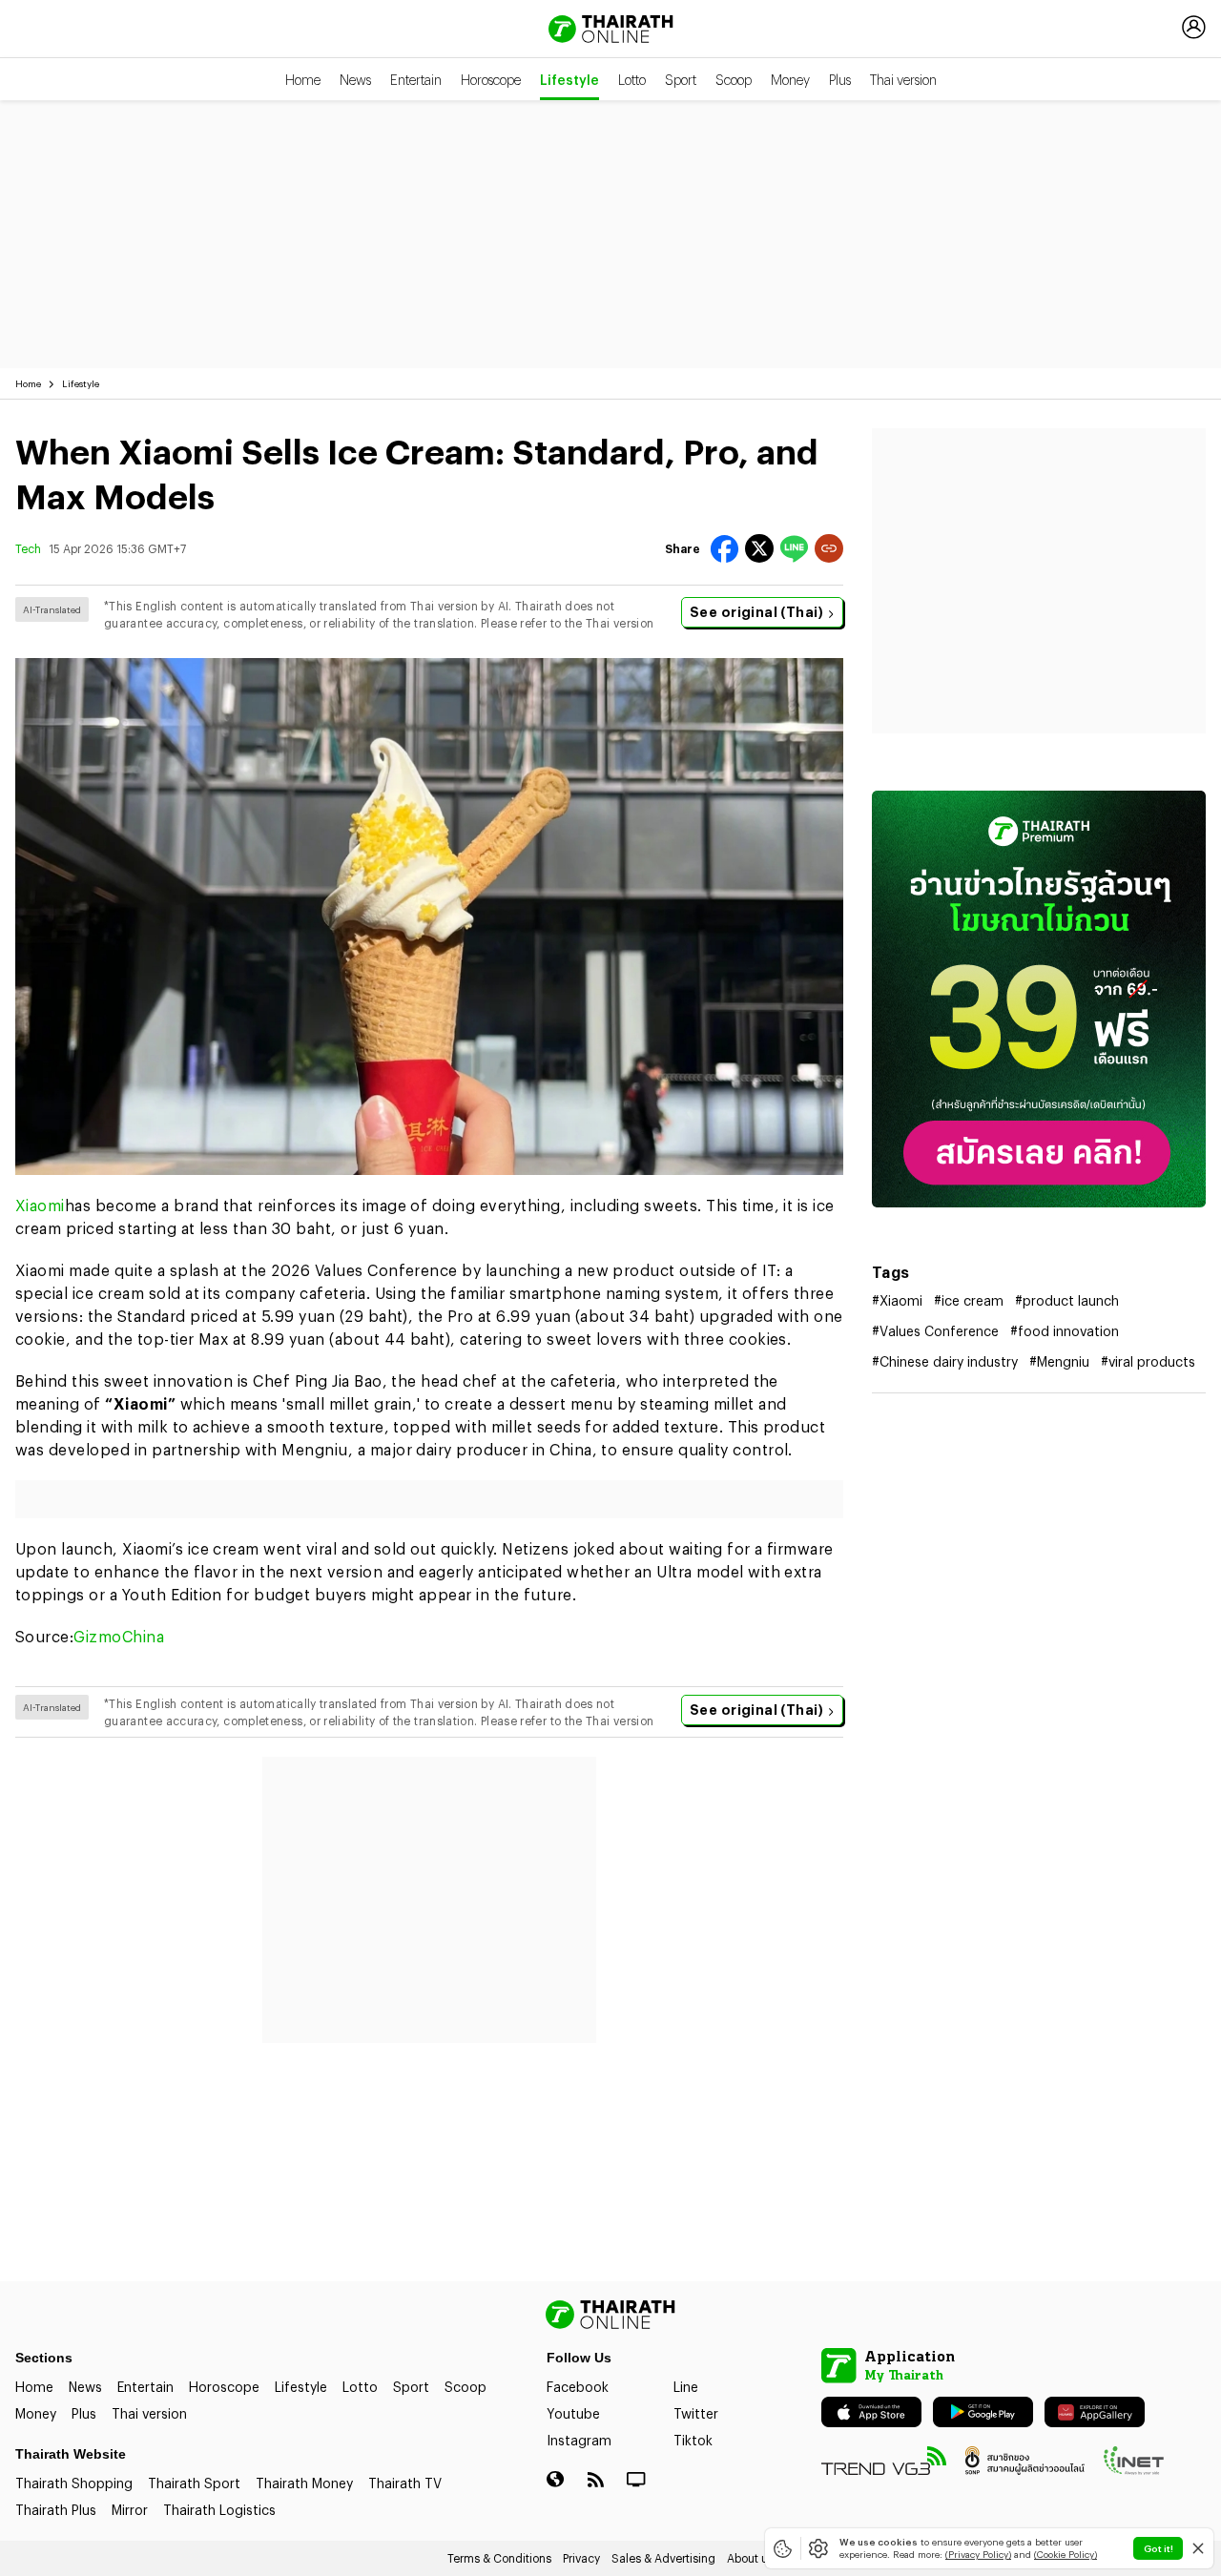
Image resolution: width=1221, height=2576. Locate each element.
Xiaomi (40, 1205)
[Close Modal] (1198, 2548)
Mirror (130, 2510)
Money (790, 80)
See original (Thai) (756, 612)
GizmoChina (119, 1636)
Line (686, 2387)
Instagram (579, 2440)
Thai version (903, 80)
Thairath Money (304, 2483)
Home (303, 80)
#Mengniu (1059, 1361)
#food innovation (1065, 1331)
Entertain (416, 80)
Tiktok (693, 2440)
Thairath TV (405, 2483)
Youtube (573, 2413)
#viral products (1148, 1361)
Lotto (632, 80)
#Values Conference (935, 1331)
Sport (681, 80)
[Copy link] (829, 548)
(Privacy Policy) (978, 2554)
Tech (28, 548)
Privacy (581, 2558)
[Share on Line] (794, 549)
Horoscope (491, 80)
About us (750, 2558)
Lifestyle (569, 80)
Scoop (734, 80)
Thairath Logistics (219, 2510)
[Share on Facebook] (724, 549)
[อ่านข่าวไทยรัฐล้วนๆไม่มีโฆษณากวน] (1039, 999)
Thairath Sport (194, 2483)
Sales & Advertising (663, 2558)
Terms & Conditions (499, 2558)
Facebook (578, 2387)
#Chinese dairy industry (945, 1361)
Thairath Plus (56, 2510)
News (355, 80)
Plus (840, 80)
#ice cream (969, 1300)
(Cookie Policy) (1066, 2554)
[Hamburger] (31, 27)
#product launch (1067, 1300)
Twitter (696, 2413)
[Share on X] (759, 548)
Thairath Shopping (74, 2483)
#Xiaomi (897, 1300)
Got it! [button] (1159, 2548)
